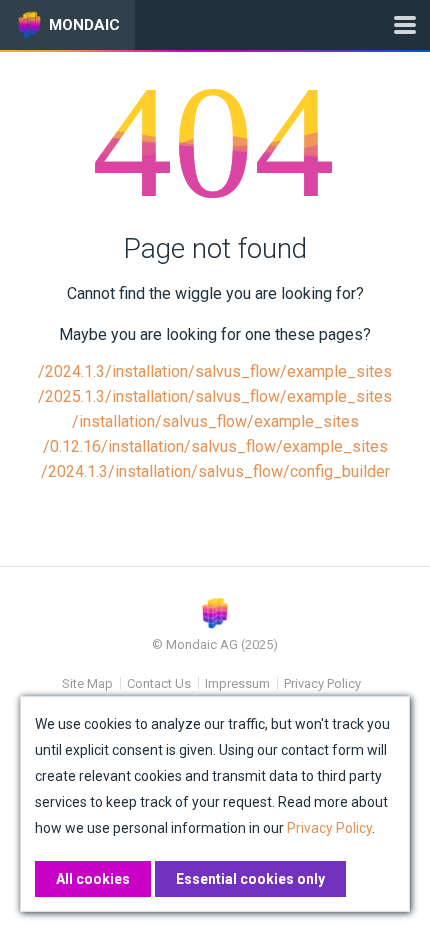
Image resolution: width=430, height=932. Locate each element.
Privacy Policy (322, 683)
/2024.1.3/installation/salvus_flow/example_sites (215, 371)
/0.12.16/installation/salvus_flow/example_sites (215, 446)
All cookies (93, 879)
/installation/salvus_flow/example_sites (215, 421)
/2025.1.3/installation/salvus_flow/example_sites (215, 396)
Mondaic (84, 25)
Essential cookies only (250, 879)
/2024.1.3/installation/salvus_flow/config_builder (215, 471)
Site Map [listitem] (87, 683)
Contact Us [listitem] (159, 683)
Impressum (237, 683)
